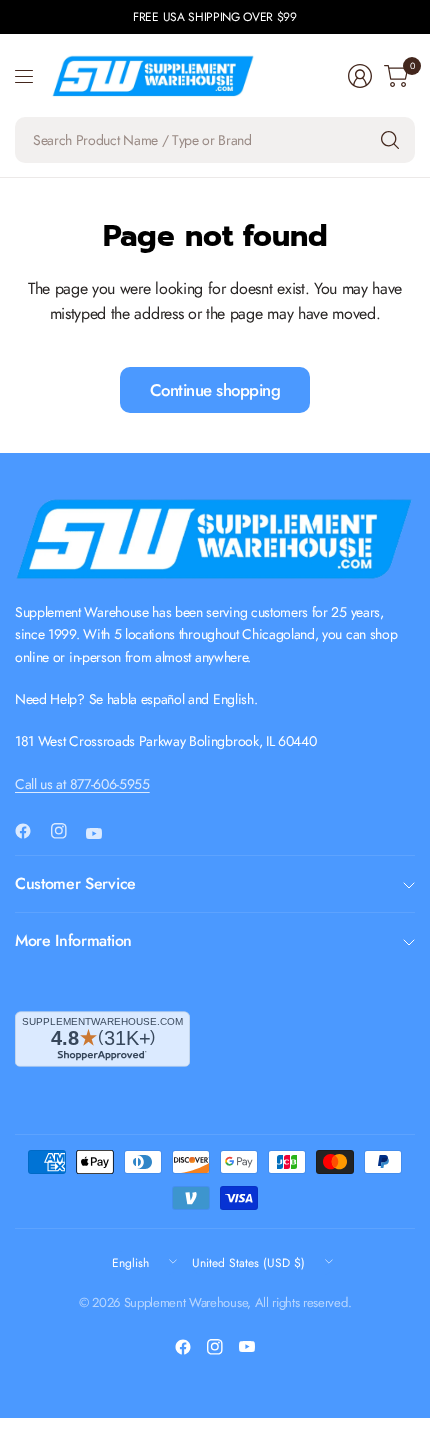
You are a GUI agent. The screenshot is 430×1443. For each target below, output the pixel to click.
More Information (73, 940)
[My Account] (360, 76)
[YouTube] (102, 834)
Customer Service (75, 883)
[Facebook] (31, 831)
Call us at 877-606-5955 (82, 784)
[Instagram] (67, 831)
